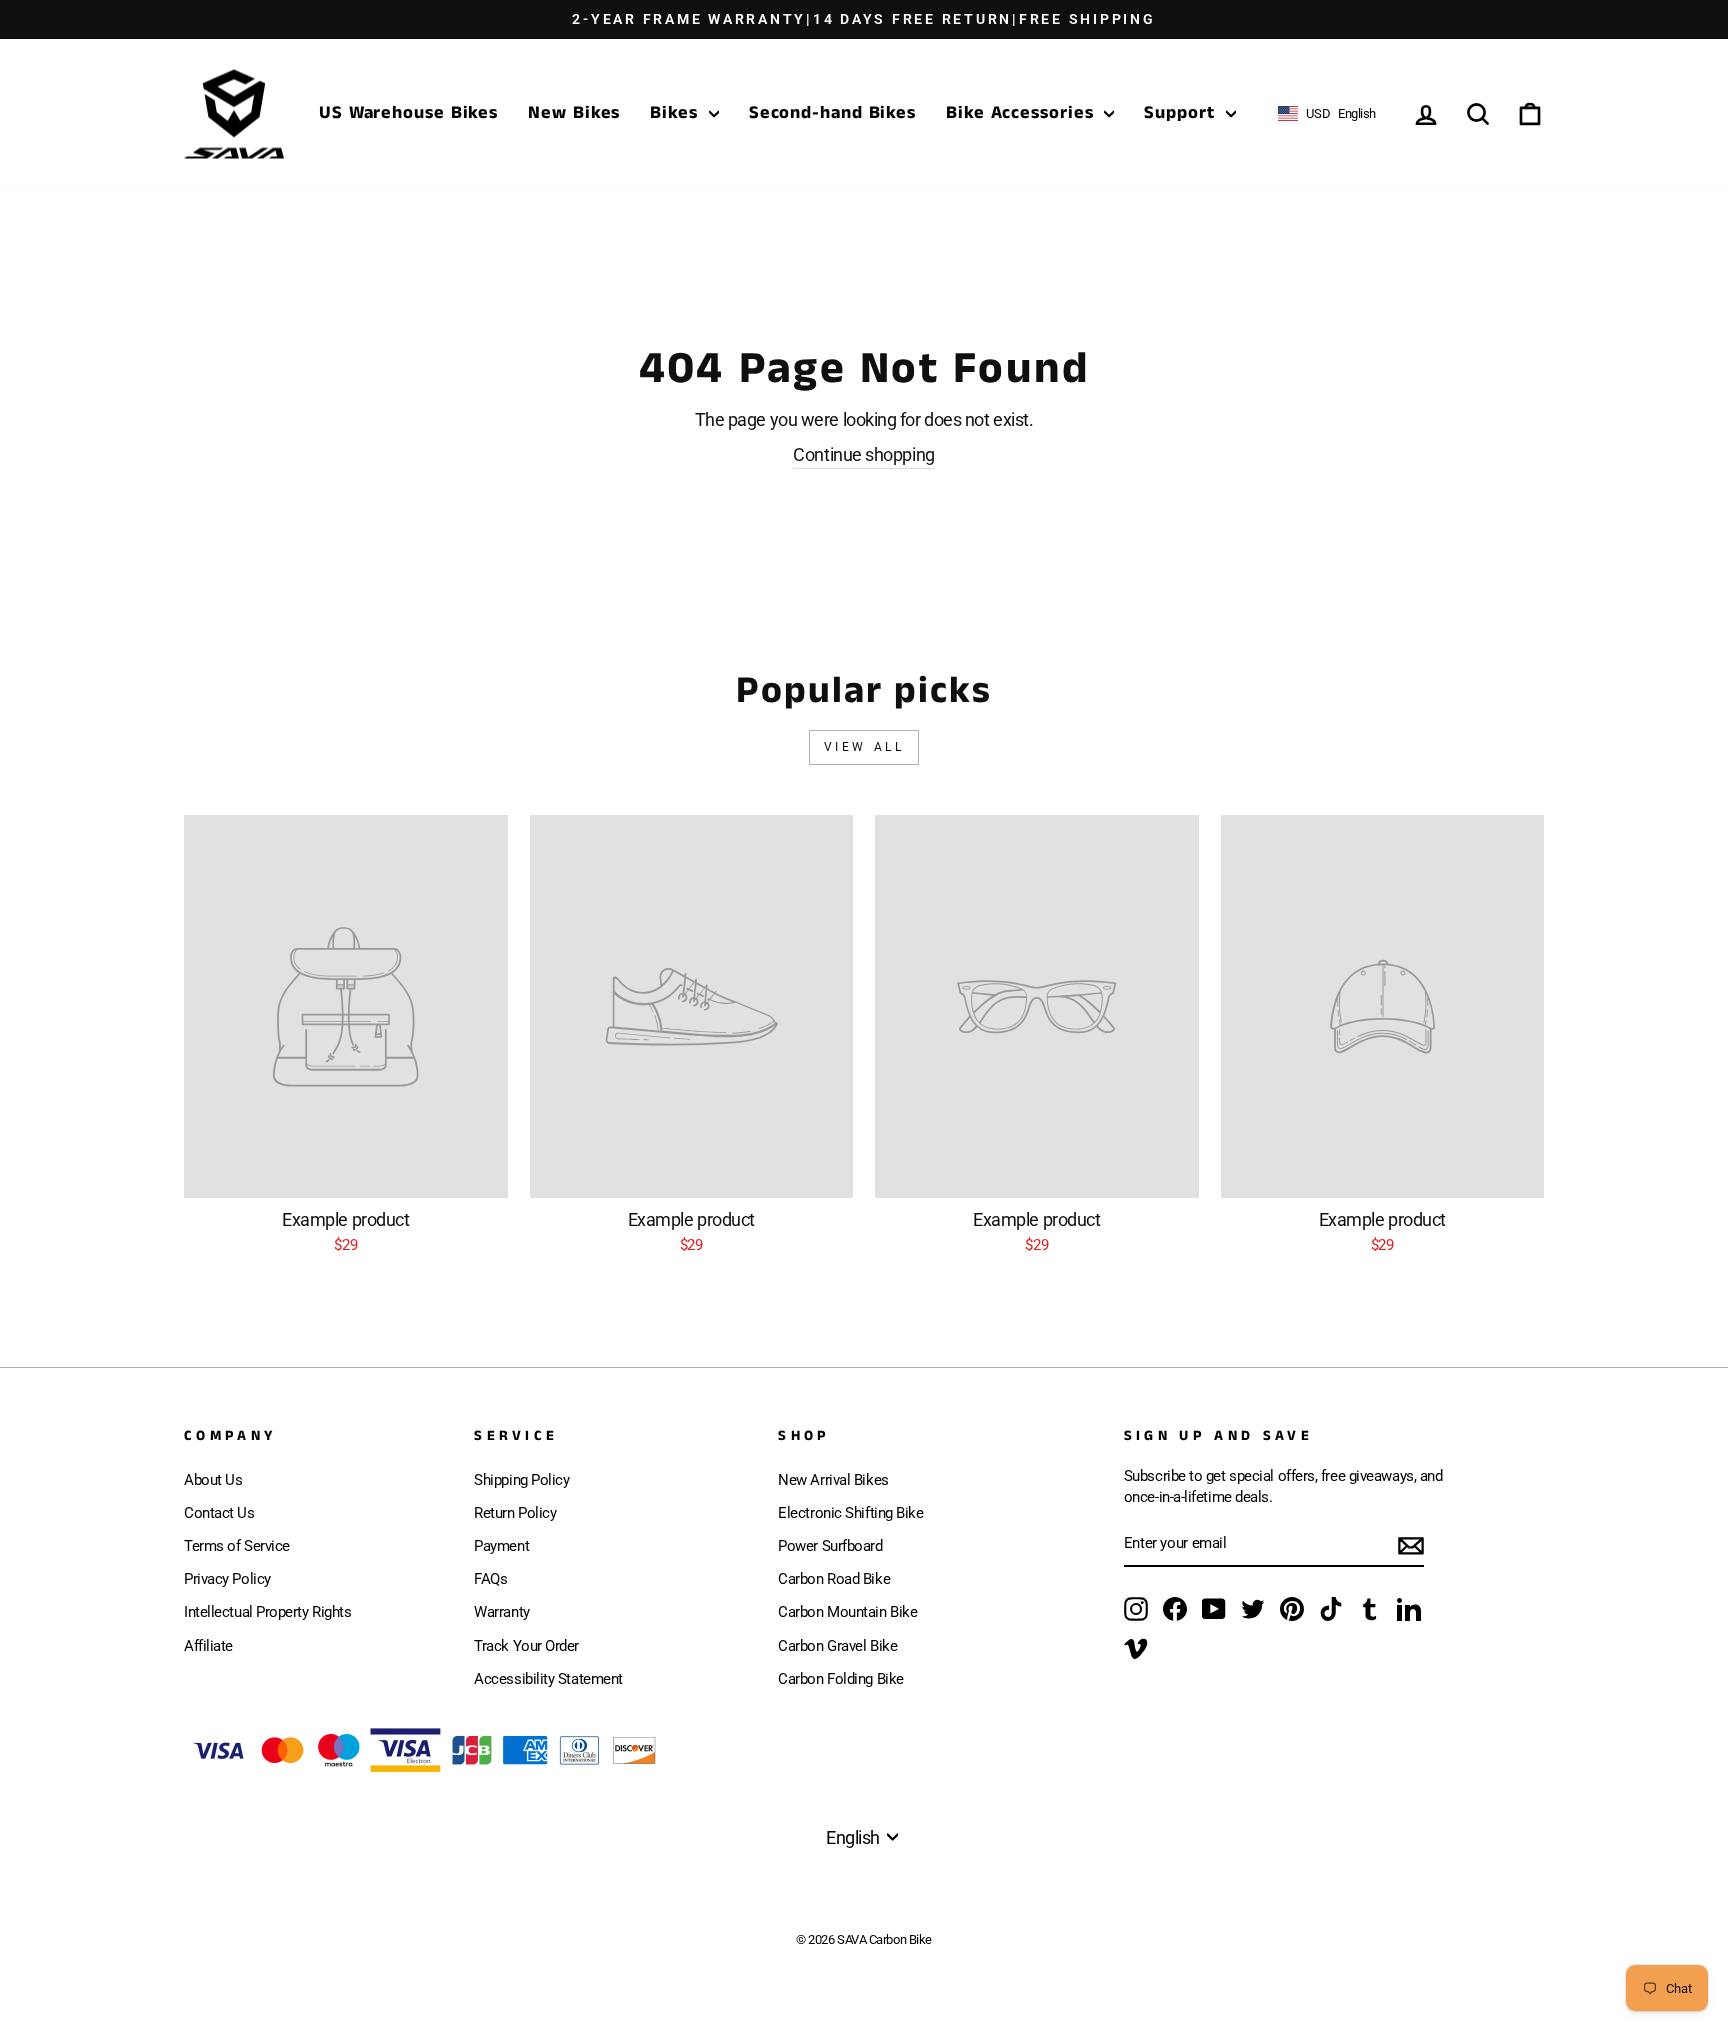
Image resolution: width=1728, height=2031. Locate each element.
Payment (501, 1546)
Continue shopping (863, 454)
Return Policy (515, 1513)
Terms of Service (237, 1546)
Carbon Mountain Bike (847, 1612)
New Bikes (574, 113)
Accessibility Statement (548, 1679)
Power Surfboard (830, 1546)
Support (1182, 113)
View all (864, 747)
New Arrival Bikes (833, 1480)
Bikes (676, 113)
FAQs (490, 1579)
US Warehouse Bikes (408, 113)
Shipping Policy (521, 1480)
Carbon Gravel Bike (837, 1646)
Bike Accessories (1022, 113)
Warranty (501, 1612)
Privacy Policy (227, 1579)
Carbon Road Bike (834, 1579)
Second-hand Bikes (832, 113)
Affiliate (208, 1646)
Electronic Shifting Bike (850, 1513)
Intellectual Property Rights (267, 1612)
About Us (213, 1480)
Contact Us (219, 1513)
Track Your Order (526, 1646)
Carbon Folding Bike (840, 1679)
